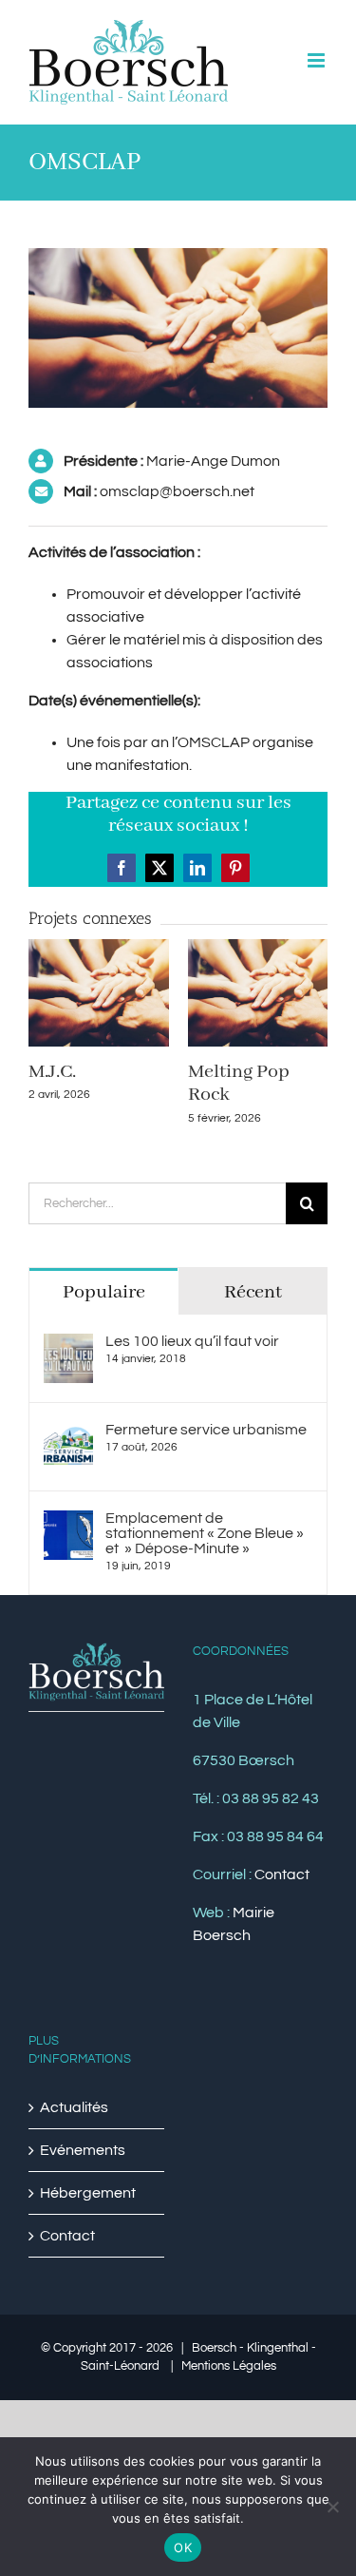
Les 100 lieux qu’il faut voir (192, 1341)
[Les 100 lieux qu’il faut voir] (68, 1345)
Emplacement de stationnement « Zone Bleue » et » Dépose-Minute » (205, 1533)
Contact (282, 1874)
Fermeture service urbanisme (206, 1430)
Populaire (104, 1292)
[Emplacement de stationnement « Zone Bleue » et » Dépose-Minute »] (68, 1522)
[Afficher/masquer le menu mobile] (318, 60)
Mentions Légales (229, 2366)
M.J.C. (52, 1072)
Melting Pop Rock (239, 1083)
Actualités (74, 2107)
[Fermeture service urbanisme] (68, 1433)
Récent (253, 1292)
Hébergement (88, 2193)
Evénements (83, 2150)
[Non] (332, 2507)
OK (183, 2547)
